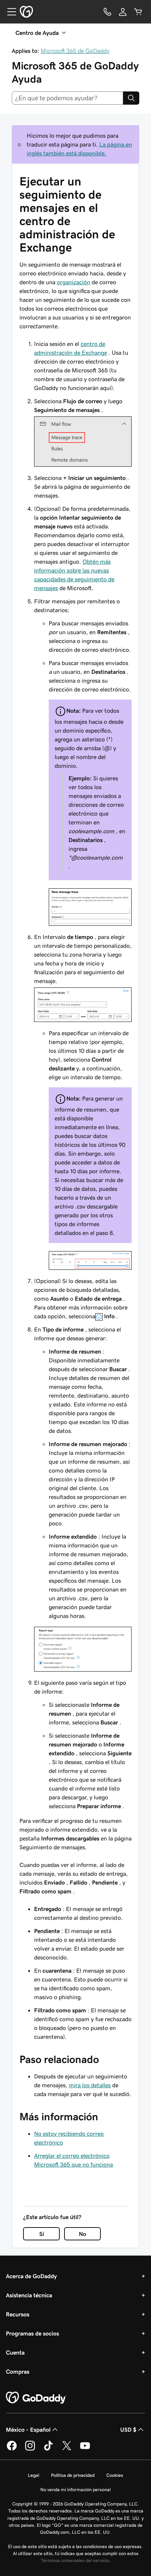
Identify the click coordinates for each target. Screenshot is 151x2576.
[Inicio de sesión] (123, 12)
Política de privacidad (73, 2475)
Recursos (18, 2314)
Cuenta (15, 2352)
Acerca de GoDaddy (31, 2276)
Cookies (115, 2475)
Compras (18, 2371)
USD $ (128, 2429)
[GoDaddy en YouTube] (85, 2449)
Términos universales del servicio (75, 2560)
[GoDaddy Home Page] (36, 2398)
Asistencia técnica (29, 2295)
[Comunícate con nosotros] (107, 12)
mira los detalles (90, 2085)
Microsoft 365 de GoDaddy (75, 51)
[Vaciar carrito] (138, 12)
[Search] (131, 98)
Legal (34, 2475)
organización (73, 282)
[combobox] (67, 98)
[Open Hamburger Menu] (9, 12)
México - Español (28, 2429)
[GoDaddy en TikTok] (48, 2449)
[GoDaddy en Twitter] (67, 2449)
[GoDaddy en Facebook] (12, 2449)
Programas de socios (32, 2333)
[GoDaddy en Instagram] (30, 2449)
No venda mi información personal (75, 2490)
